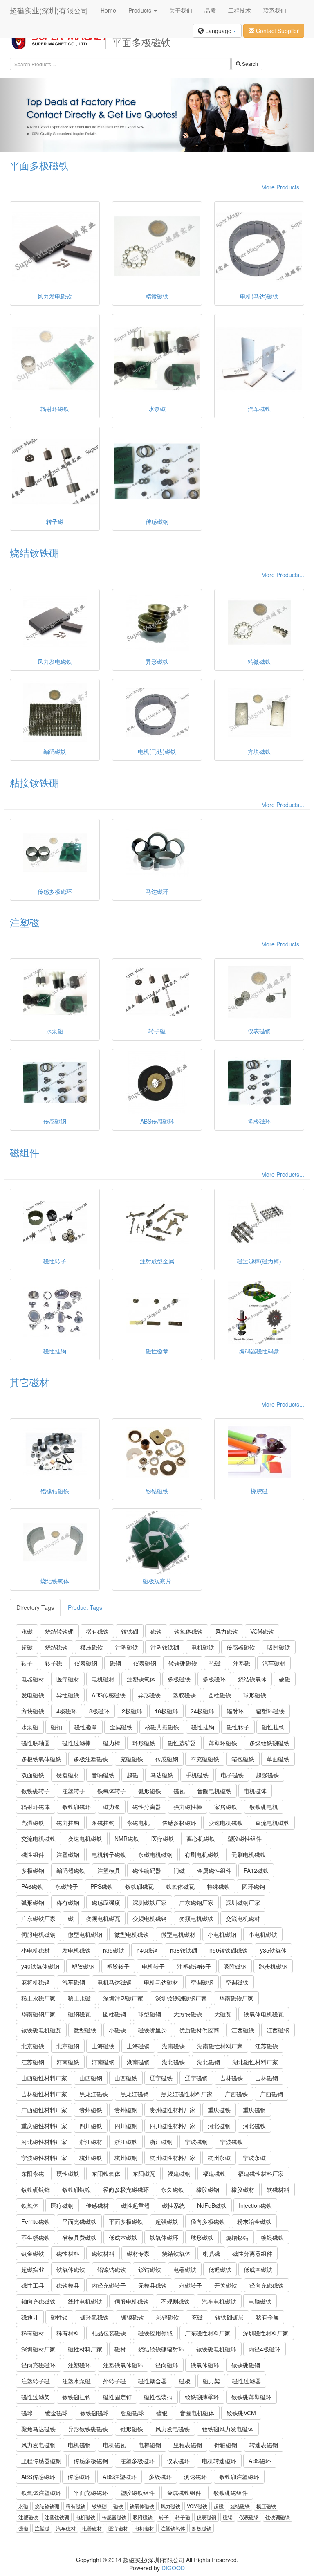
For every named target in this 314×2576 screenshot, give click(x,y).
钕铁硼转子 (36, 1791)
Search (249, 64)
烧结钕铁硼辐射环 (161, 2349)
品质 (210, 10)
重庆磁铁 (219, 2110)
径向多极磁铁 (208, 2221)
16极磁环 (166, 1711)
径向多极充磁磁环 (126, 2189)
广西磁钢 (271, 2094)
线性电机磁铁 (85, 2301)
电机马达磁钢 (114, 1982)
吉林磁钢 (267, 2078)
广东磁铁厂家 (38, 1918)
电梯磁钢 (150, 2445)
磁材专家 (138, 2253)
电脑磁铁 (260, 2301)
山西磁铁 (126, 2078)
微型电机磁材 (178, 1934)
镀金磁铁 (33, 2253)
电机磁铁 (203, 1647)
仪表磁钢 (86, 1663)
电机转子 (153, 1966)
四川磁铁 (91, 2126)
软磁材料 (278, 2189)
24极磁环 (202, 1711)
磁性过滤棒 (76, 1743)
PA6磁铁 (32, 1886)
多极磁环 (214, 1679)
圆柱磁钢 (114, 2014)
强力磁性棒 (188, 1807)
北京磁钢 (68, 2046)
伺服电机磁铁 (132, 2301)
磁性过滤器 (247, 2381)
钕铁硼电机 (264, 1807)
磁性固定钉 (117, 2397)
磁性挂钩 (203, 1727)
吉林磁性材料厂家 (44, 2094)
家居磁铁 (226, 1807)
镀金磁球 (56, 2413)
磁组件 (25, 1152)
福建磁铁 (214, 2174)
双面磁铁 (33, 1775)
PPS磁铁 (102, 1886)
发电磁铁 (33, 1695)
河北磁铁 (254, 2126)
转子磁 (54, 1663)
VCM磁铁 (262, 1631)
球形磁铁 (255, 1695)
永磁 (27, 1631)
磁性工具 (33, 2285)
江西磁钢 (278, 2030)
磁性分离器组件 (252, 2253)
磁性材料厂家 (85, 2349)
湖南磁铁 (173, 2046)
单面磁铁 (278, 1759)
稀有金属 (267, 2317)
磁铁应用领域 (155, 2333)
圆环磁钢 (253, 1886)
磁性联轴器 (36, 1743)
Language (218, 31)
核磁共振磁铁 (162, 1727)
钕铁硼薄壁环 (202, 2397)
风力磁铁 (227, 1631)
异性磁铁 (68, 1695)
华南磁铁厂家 (236, 1998)
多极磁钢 (33, 1870)
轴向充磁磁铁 (38, 2301)
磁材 (120, 2349)
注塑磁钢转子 (194, 1966)
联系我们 (275, 10)
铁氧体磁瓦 (180, 1886)
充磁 (197, 2317)
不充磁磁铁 (205, 1759)
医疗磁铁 (163, 1839)
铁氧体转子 (112, 1791)
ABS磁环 (260, 2461)
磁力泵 (112, 1807)
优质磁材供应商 (199, 2030)
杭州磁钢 (126, 2158)
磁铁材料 (103, 2253)
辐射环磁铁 (270, 1711)
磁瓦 (179, 1791)
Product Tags (85, 1607)
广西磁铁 (236, 2094)
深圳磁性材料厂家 (266, 2333)
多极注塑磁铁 (91, 1759)
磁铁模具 (68, 2285)
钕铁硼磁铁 (183, 1663)
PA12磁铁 (256, 1870)
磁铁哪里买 (153, 2030)
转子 (27, 1663)
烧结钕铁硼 (34, 552)
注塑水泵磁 (76, 2381)
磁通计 (30, 2317)
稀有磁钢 (68, 1902)
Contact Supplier (277, 31)
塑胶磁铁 (184, 1695)
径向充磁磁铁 (267, 2285)
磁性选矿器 (182, 1743)
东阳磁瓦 (144, 2174)
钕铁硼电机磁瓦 (41, 2030)
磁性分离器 (147, 1807)
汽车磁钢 (74, 1982)
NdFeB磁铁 (212, 2205)
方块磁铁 (33, 1711)
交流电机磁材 (243, 1918)
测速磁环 (195, 2477)
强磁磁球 (132, 2413)
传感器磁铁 (241, 1647)
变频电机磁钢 (150, 1918)
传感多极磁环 (179, 1823)
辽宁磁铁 (161, 2078)
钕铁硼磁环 (76, 1807)
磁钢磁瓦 (79, 2014)
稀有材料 (68, 2333)
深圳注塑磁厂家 (123, 1998)
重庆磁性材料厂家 (44, 2126)
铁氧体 (30, 2205)
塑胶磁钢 (83, 1966)
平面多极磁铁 (39, 165)
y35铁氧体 (273, 1950)
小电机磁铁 (263, 1934)
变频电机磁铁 (196, 1918)
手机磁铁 (197, 1775)
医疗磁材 (68, 1679)
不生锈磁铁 (36, 2237)
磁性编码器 (147, 1870)
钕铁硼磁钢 (246, 2365)
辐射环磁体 (36, 1807)
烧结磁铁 (56, 1647)
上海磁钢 (138, 2046)
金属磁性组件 (214, 1870)
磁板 (185, 2381)
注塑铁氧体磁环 (123, 2365)
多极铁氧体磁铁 (41, 1759)
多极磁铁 (179, 1679)
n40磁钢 (147, 1950)
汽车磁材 (274, 1663)
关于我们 (181, 10)
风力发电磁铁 (173, 2429)
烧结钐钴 (237, 2237)
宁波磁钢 (196, 2142)
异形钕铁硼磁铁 (88, 2429)
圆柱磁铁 (220, 1695)
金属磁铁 (121, 1727)
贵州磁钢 (126, 2110)
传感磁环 (79, 2477)
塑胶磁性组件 (244, 1839)
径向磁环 (167, 2365)
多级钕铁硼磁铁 (269, 1743)
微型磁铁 (85, 2030)
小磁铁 (117, 2030)
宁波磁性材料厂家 (44, 2158)
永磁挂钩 (103, 1823)
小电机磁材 (36, 1950)
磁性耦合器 (153, 2381)
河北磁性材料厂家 (44, 2142)
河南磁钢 (103, 2062)
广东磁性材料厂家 (208, 2333)
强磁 (215, 1663)
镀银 (162, 2413)
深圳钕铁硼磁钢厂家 (181, 1998)
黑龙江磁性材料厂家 (187, 2094)
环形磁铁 (144, 1743)
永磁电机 (138, 1823)
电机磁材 (103, 1679)
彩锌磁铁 (168, 2317)
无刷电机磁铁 (249, 1854)
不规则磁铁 (175, 2301)
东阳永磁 (33, 2174)
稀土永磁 (79, 1998)
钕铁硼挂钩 (76, 2397)
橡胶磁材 (243, 2189)
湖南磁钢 (138, 2062)
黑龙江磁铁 (94, 2094)
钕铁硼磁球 (94, 2413)
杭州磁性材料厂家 (173, 2158)
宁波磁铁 (231, 2142)
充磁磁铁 (132, 1759)
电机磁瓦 (114, 2445)
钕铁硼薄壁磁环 (251, 2397)
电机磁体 (255, 1791)
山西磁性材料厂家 (44, 2078)
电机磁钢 (79, 2445)
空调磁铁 (237, 1982)
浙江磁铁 (126, 2142)
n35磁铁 (114, 1950)
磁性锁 (59, 2317)
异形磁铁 (149, 1695)
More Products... (283, 187)
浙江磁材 (91, 2142)
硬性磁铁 (68, 2174)
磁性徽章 (86, 1727)
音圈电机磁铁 (214, 1791)
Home (108, 10)
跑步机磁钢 (273, 1966)
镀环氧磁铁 (94, 2317)
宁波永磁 (254, 2158)
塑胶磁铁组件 (137, 2493)
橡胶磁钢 (208, 2189)
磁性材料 (68, 2253)
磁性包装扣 (158, 2397)
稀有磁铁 (97, 1631)
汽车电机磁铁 (219, 2301)
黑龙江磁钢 (135, 2094)
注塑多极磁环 (137, 2461)
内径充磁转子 (109, 2285)
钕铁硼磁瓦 (139, 1886)
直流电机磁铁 (272, 1823)
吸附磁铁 (279, 1647)
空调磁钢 (202, 1982)
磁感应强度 (106, 1902)
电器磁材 (33, 1679)
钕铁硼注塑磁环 (239, 2477)
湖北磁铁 (173, 2062)
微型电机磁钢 (85, 1934)
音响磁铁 (103, 1775)
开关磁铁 (226, 2285)
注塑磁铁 (127, 1647)
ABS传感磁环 (38, 2477)
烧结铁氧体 (252, 1679)
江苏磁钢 (33, 2062)
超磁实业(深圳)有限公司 (49, 10)
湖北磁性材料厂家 (255, 2062)
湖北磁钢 (209, 2062)
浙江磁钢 (161, 2142)
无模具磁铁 (153, 2285)
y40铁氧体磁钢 (40, 1966)
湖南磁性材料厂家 (220, 2046)
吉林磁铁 (231, 2078)
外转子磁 (114, 2381)
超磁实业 (33, 2269)
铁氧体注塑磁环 (41, 2493)
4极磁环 (67, 1711)
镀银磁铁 (272, 2237)
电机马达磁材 (161, 1982)
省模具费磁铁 (79, 2237)
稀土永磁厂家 (38, 1998)
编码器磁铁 (71, 1870)
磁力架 (211, 2381)
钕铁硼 (130, 1631)
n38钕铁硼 (184, 1950)
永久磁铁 (173, 2189)
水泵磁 (30, 1727)
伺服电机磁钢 (38, 1934)
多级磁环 (160, 2477)
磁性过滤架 (36, 2397)
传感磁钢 (167, 1759)
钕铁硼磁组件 (231, 2493)
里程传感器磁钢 (41, 2461)
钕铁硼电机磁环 (216, 2349)
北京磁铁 (33, 2046)
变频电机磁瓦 (103, 1918)
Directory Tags (35, 1607)
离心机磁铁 (201, 1839)
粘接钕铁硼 (34, 782)
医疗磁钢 (62, 2205)
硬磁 (285, 1679)
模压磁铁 (92, 1647)
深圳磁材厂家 (38, 2349)
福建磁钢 (179, 2174)
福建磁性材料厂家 (261, 2174)
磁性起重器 (135, 2205)
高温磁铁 (33, 1823)
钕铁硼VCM (241, 2413)
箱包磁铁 (243, 1759)
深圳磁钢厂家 (243, 1902)
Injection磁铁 (255, 2205)
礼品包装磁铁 (109, 2333)
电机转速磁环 (219, 2461)
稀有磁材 (33, 2333)
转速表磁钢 (264, 2445)
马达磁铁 (162, 1775)
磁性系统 (173, 2205)
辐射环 (235, 1711)
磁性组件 (33, 1854)
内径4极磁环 (265, 2349)
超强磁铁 (267, 1775)
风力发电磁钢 (38, 2445)
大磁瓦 (223, 2014)
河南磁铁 (68, 2062)
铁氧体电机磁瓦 (264, 2014)
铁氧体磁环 (164, 2237)
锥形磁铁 (132, 2429)
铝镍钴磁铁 (112, 2269)
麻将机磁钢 (36, 1982)
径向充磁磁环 (38, 2365)
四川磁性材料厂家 (173, 2126)
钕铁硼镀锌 (36, 2189)
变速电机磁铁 (226, 1823)
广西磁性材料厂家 (44, 2110)
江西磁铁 (243, 2030)
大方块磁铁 (188, 2014)
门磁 (179, 1870)
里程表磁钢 (188, 2445)
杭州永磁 (219, 2158)
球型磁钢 (150, 2014)
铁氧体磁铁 (188, 1631)
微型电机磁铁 (132, 1934)
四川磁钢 (126, 2126)
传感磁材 (97, 2205)
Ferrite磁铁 (36, 2221)
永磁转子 (67, 1886)
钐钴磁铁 (150, 2269)
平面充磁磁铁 (79, 2221)
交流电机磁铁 (38, 1839)
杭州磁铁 (91, 2158)
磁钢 (115, 1663)
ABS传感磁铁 (109, 1695)
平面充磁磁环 (91, 2493)
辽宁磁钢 (196, 2078)
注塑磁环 (79, 2365)
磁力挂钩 (68, 1823)
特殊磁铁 (218, 1886)
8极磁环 (99, 1711)
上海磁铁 (103, 2046)
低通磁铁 (220, 2269)
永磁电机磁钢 (155, 1854)
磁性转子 (238, 1727)
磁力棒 (112, 1743)
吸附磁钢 (235, 1966)
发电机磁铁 (76, 1950)
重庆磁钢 (254, 2110)
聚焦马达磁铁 (38, 2429)
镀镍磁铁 (132, 2317)
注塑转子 (74, 1791)
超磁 (27, 1647)
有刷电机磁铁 (202, 1854)
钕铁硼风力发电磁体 (228, 2429)
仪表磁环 (178, 2461)
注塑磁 (25, 922)
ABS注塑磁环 (120, 2477)
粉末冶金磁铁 (254, 2221)
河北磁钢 (219, 2126)
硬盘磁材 (68, 1775)
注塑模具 (109, 1870)
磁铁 (156, 1631)
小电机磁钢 (222, 1934)
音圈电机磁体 (197, 2413)
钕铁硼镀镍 (76, 2189)
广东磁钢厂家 (196, 1902)
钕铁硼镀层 (229, 2317)
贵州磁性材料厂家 (173, 2110)
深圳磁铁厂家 (150, 1902)
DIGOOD (173, 2568)
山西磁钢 (91, 2078)
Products (141, 10)
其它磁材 (29, 1382)
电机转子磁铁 (109, 1854)
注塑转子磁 (36, 2381)
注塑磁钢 (68, 1854)
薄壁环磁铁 (223, 1743)
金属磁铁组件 (184, 2493)
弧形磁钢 (33, 1902)
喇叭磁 (211, 2253)
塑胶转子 (118, 1966)
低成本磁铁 (123, 2237)
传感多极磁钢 (91, 2461)
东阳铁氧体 (106, 2174)
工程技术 (240, 10)
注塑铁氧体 (141, 1679)
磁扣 (56, 1727)
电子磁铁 (232, 1775)
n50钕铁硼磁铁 (229, 1950)
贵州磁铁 (91, 2110)
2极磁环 (132, 1711)
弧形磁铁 (150, 1791)
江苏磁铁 (267, 2046)
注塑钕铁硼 (165, 1647)
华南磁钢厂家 (38, 2014)
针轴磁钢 (226, 2445)
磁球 (27, 2413)
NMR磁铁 (127, 1839)
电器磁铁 (185, 2269)
